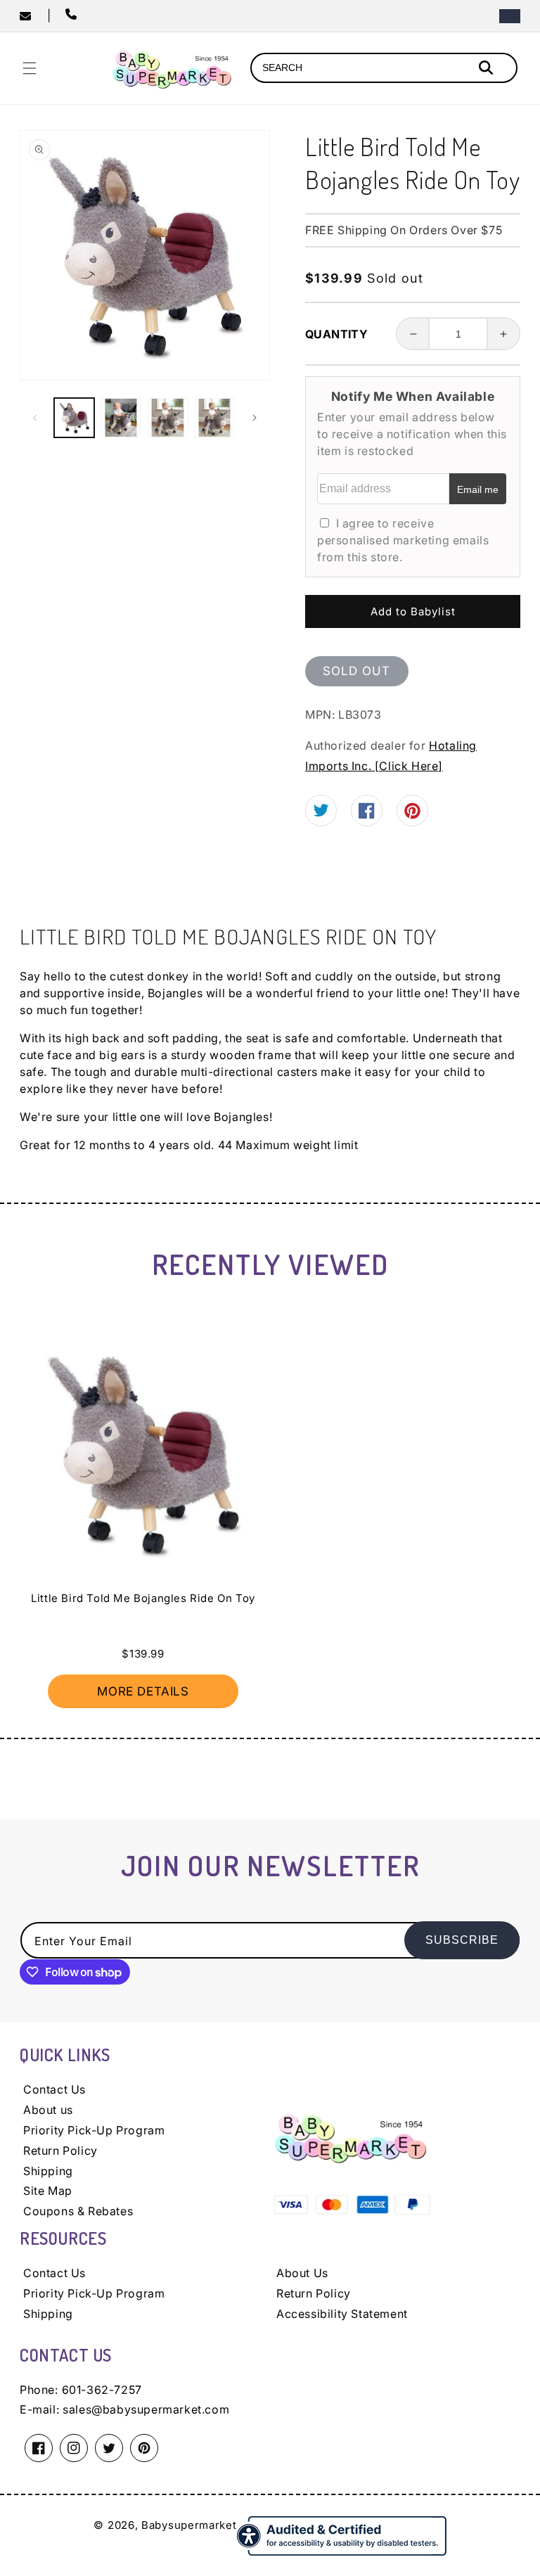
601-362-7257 (102, 2390)
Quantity (336, 334)
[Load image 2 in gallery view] (121, 418)
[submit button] (488, 69)
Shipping (48, 2171)
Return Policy (60, 2151)
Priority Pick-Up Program (94, 2130)
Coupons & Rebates (78, 2211)
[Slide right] (255, 418)
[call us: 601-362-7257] (74, 15)
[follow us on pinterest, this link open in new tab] (412, 815)
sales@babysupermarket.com (146, 2409)
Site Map (48, 2191)
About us (48, 2110)
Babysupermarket (189, 2525)
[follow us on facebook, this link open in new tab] (367, 814)
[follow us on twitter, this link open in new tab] (321, 812)
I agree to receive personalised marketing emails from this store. (403, 540)
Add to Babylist (413, 611)
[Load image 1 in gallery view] (74, 418)
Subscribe (462, 1940)
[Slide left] (35, 418)
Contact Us (54, 2089)
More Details (143, 1691)
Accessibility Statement (342, 2314)
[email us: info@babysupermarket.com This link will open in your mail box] (33, 16)
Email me (478, 489)
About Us (302, 2273)
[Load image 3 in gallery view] (168, 418)
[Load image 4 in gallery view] (215, 418)
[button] (30, 68)
